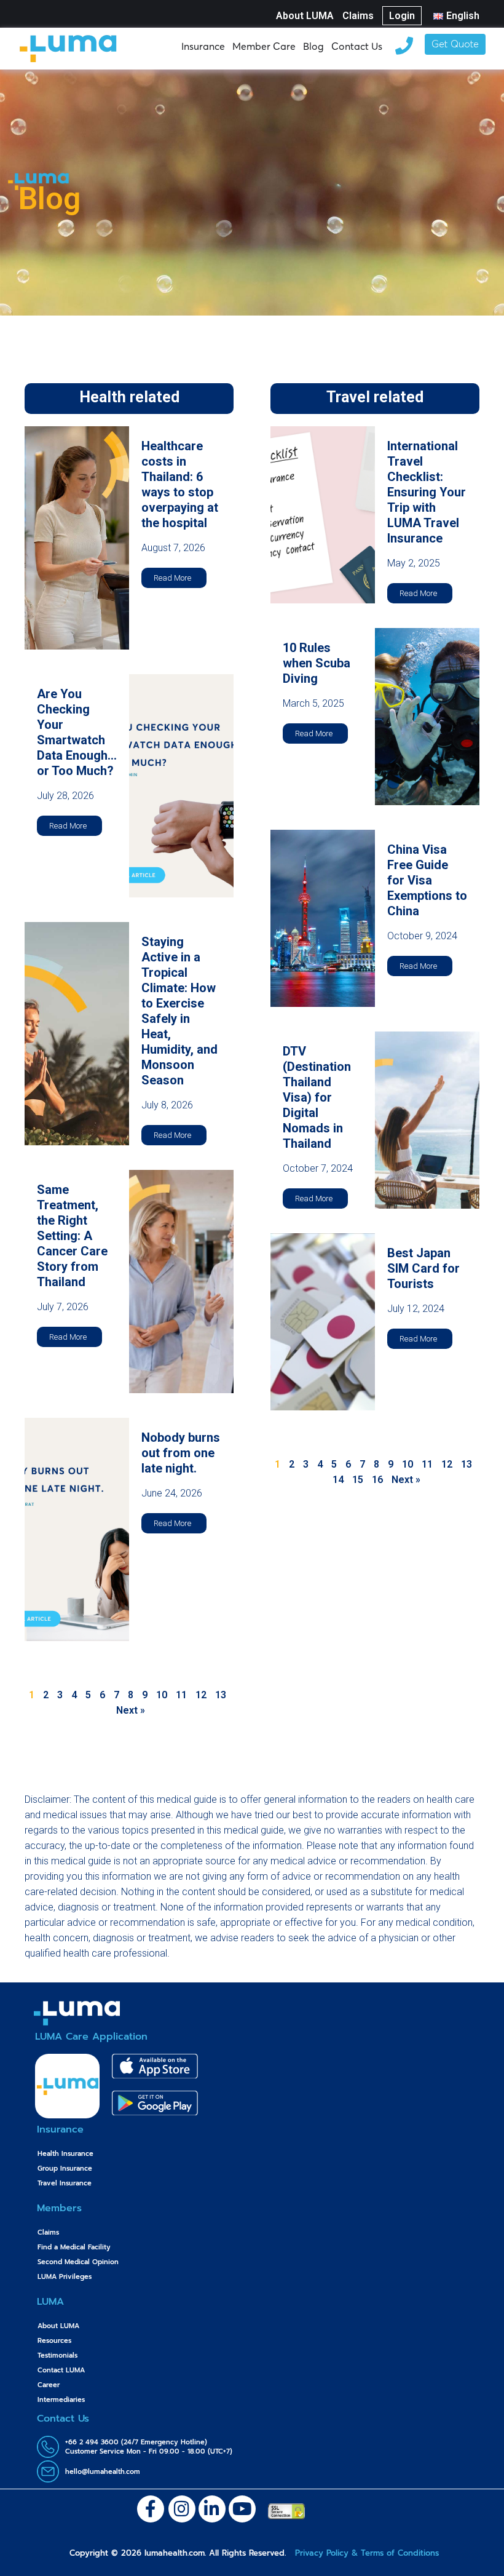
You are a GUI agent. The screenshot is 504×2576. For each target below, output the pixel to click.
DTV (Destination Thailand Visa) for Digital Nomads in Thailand (317, 1097)
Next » (131, 1710)
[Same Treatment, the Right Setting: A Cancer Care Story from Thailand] (181, 1281)
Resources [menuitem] (54, 2341)
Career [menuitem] (49, 2385)
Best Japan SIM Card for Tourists (423, 1268)
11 (181, 1695)
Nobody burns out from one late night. (181, 1453)
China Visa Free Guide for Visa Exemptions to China (427, 880)
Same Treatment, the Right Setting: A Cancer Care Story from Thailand (72, 1236)
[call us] (404, 44)
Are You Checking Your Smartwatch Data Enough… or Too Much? (77, 732)
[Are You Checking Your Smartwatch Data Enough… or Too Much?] (181, 785)
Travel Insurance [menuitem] (65, 2183)
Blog (313, 46)
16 (377, 1480)
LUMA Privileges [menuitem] (65, 2277)
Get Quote (455, 45)
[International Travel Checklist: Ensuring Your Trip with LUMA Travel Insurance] (323, 514)
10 (162, 1695)
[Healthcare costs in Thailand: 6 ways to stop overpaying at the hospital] (77, 537)
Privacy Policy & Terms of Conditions (365, 2553)
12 (201, 1695)
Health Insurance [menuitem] (65, 2154)
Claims (358, 16)
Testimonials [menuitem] (57, 2355)
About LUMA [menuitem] (58, 2326)
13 (221, 1695)
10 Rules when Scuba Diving (317, 663)
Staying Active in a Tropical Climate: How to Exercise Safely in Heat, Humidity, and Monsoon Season (179, 1011)
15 (358, 1480)
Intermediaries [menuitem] (61, 2400)
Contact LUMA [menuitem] (61, 2370)
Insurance (203, 46)
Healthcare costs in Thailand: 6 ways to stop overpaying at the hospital (180, 484)
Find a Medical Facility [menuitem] (74, 2247)
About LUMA (305, 16)
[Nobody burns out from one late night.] (77, 1529)
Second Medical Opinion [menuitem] (78, 2262)
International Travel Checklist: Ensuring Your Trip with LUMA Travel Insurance (427, 492)
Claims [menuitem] (48, 2232)
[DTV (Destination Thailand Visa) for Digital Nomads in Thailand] (427, 1119)
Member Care (264, 46)
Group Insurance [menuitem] (65, 2169)
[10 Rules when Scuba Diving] (427, 716)
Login (402, 16)
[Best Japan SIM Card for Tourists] (323, 1321)
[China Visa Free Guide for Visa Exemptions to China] (323, 917)
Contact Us (357, 46)
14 (338, 1480)
